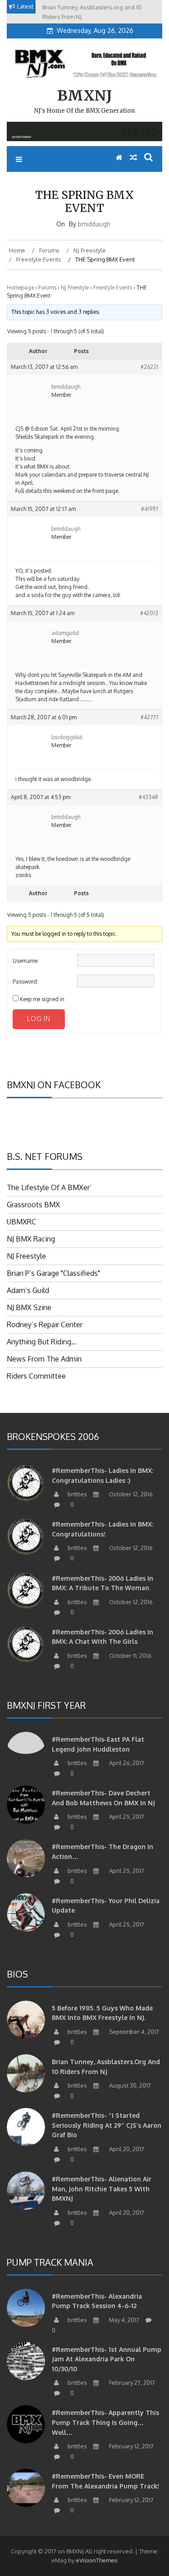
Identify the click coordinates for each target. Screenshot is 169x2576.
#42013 (149, 613)
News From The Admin (44, 1359)
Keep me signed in (42, 999)
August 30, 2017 (129, 2085)
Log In (39, 1019)
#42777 (149, 717)
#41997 (150, 509)
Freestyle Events (113, 287)
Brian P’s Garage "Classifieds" (53, 1273)
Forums (47, 287)
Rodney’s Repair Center (45, 1325)
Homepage (20, 287)
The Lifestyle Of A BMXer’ (49, 1187)
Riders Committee (36, 1376)
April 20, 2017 (126, 2149)
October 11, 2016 (130, 1656)
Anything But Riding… (42, 1342)
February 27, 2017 (131, 2383)
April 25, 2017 (126, 1817)
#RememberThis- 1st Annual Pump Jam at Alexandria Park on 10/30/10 (107, 2359)
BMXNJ (84, 96)
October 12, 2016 (130, 1494)
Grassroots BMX (33, 1205)
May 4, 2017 (123, 2320)
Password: (25, 982)
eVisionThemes (97, 2560)
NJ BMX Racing (31, 1239)
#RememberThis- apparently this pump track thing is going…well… (105, 2422)
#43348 (148, 797)
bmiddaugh (94, 224)
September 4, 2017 (133, 2032)
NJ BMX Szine (29, 1307)
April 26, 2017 (126, 1763)
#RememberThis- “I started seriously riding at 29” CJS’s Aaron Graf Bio (107, 2125)
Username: (26, 961)
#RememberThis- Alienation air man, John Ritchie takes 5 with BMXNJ (102, 2189)
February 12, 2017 (131, 2446)
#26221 (149, 367)
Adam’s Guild (28, 1290)
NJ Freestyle (75, 287)
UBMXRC (21, 1222)
